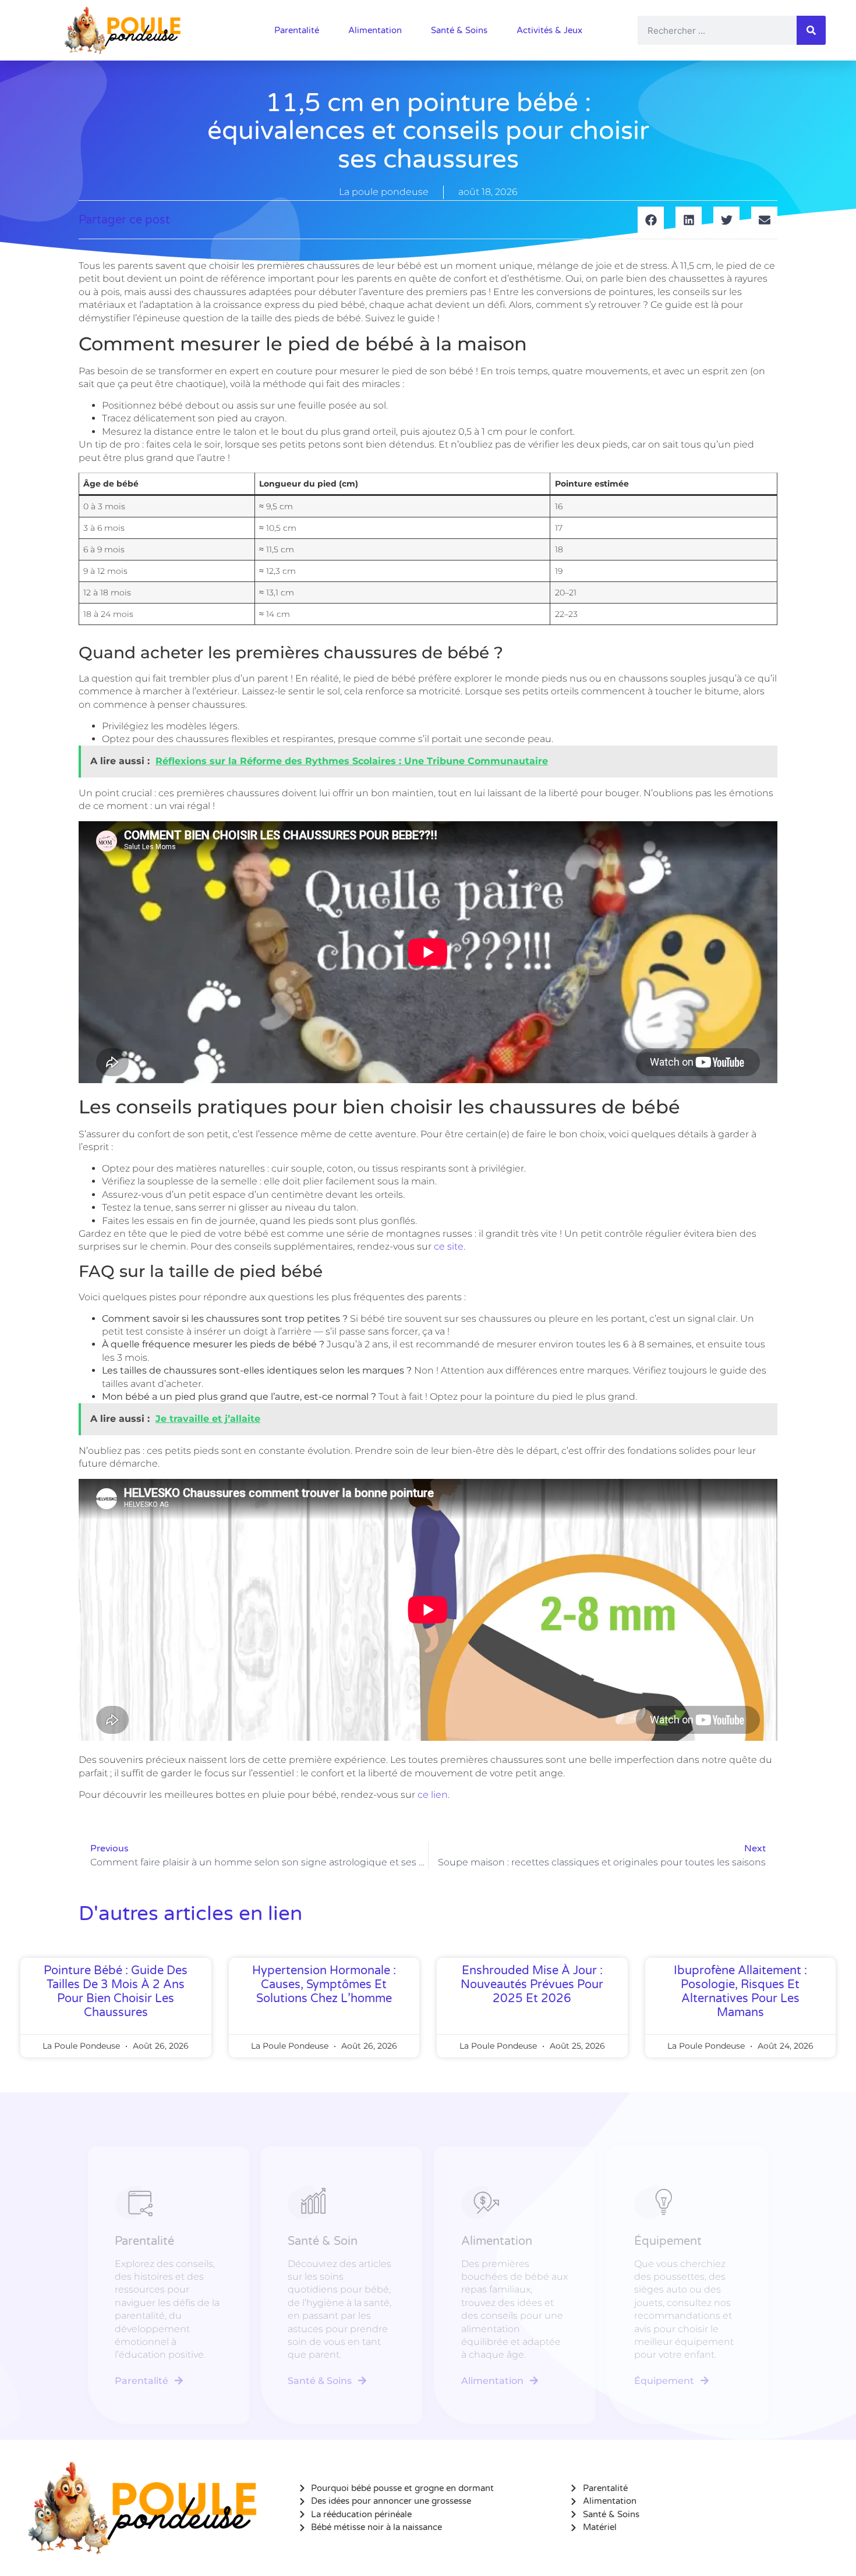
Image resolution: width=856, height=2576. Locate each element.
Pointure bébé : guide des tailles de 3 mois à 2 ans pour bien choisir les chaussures (116, 1992)
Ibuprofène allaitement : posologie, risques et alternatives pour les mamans (740, 1992)
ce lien (433, 1795)
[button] (651, 220)
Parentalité (297, 30)
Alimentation (375, 30)
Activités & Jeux (549, 30)
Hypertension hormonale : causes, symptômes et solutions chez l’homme (324, 1985)
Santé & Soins (459, 30)
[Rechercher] (811, 30)
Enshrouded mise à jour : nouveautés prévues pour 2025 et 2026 (532, 1985)
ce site (449, 1246)
